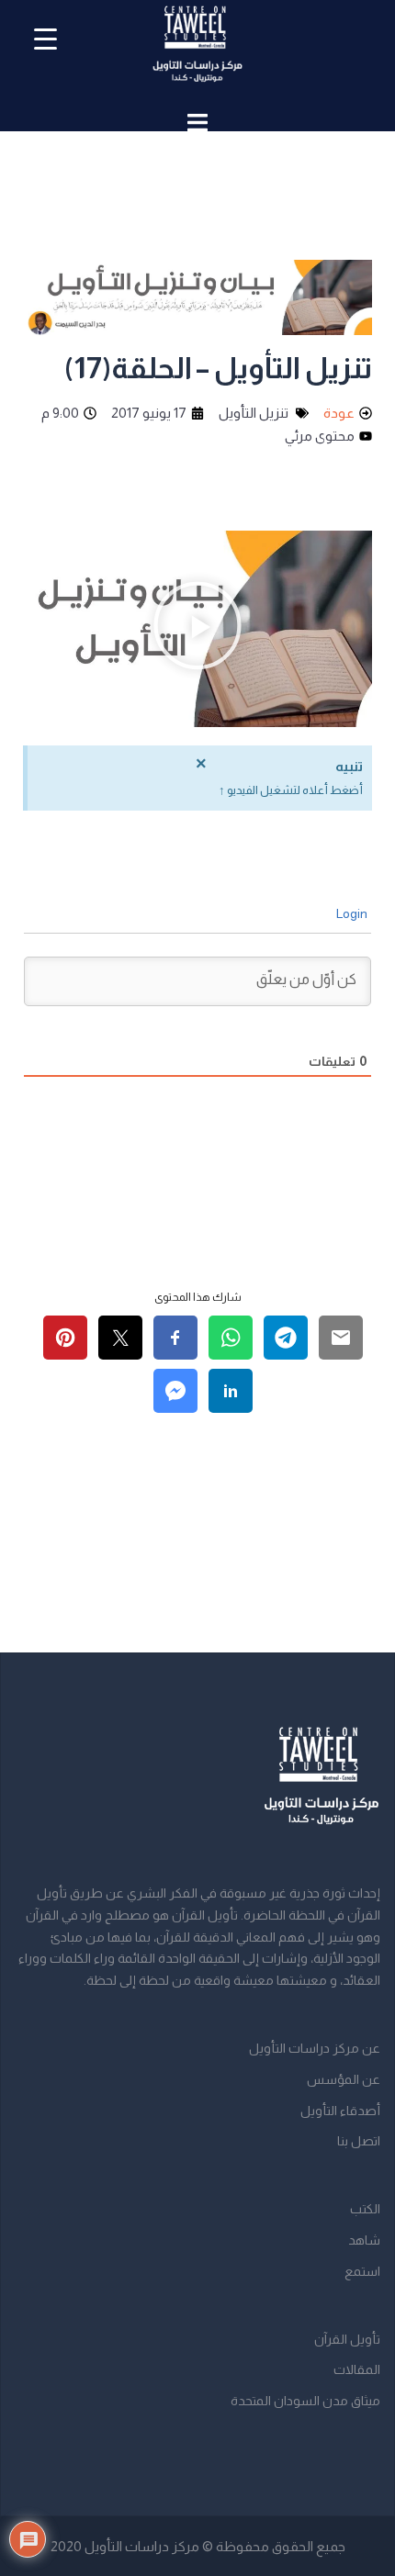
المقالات (357, 2369)
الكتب (365, 2209)
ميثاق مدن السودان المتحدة (305, 2401)
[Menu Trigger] (45, 39)
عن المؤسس (344, 2079)
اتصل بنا (359, 2141)
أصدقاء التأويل (340, 2111)
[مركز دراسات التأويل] (197, 51)
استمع (362, 2271)
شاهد (364, 2240)
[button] (197, 629)
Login (353, 913)
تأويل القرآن (347, 2339)
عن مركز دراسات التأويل (315, 2048)
